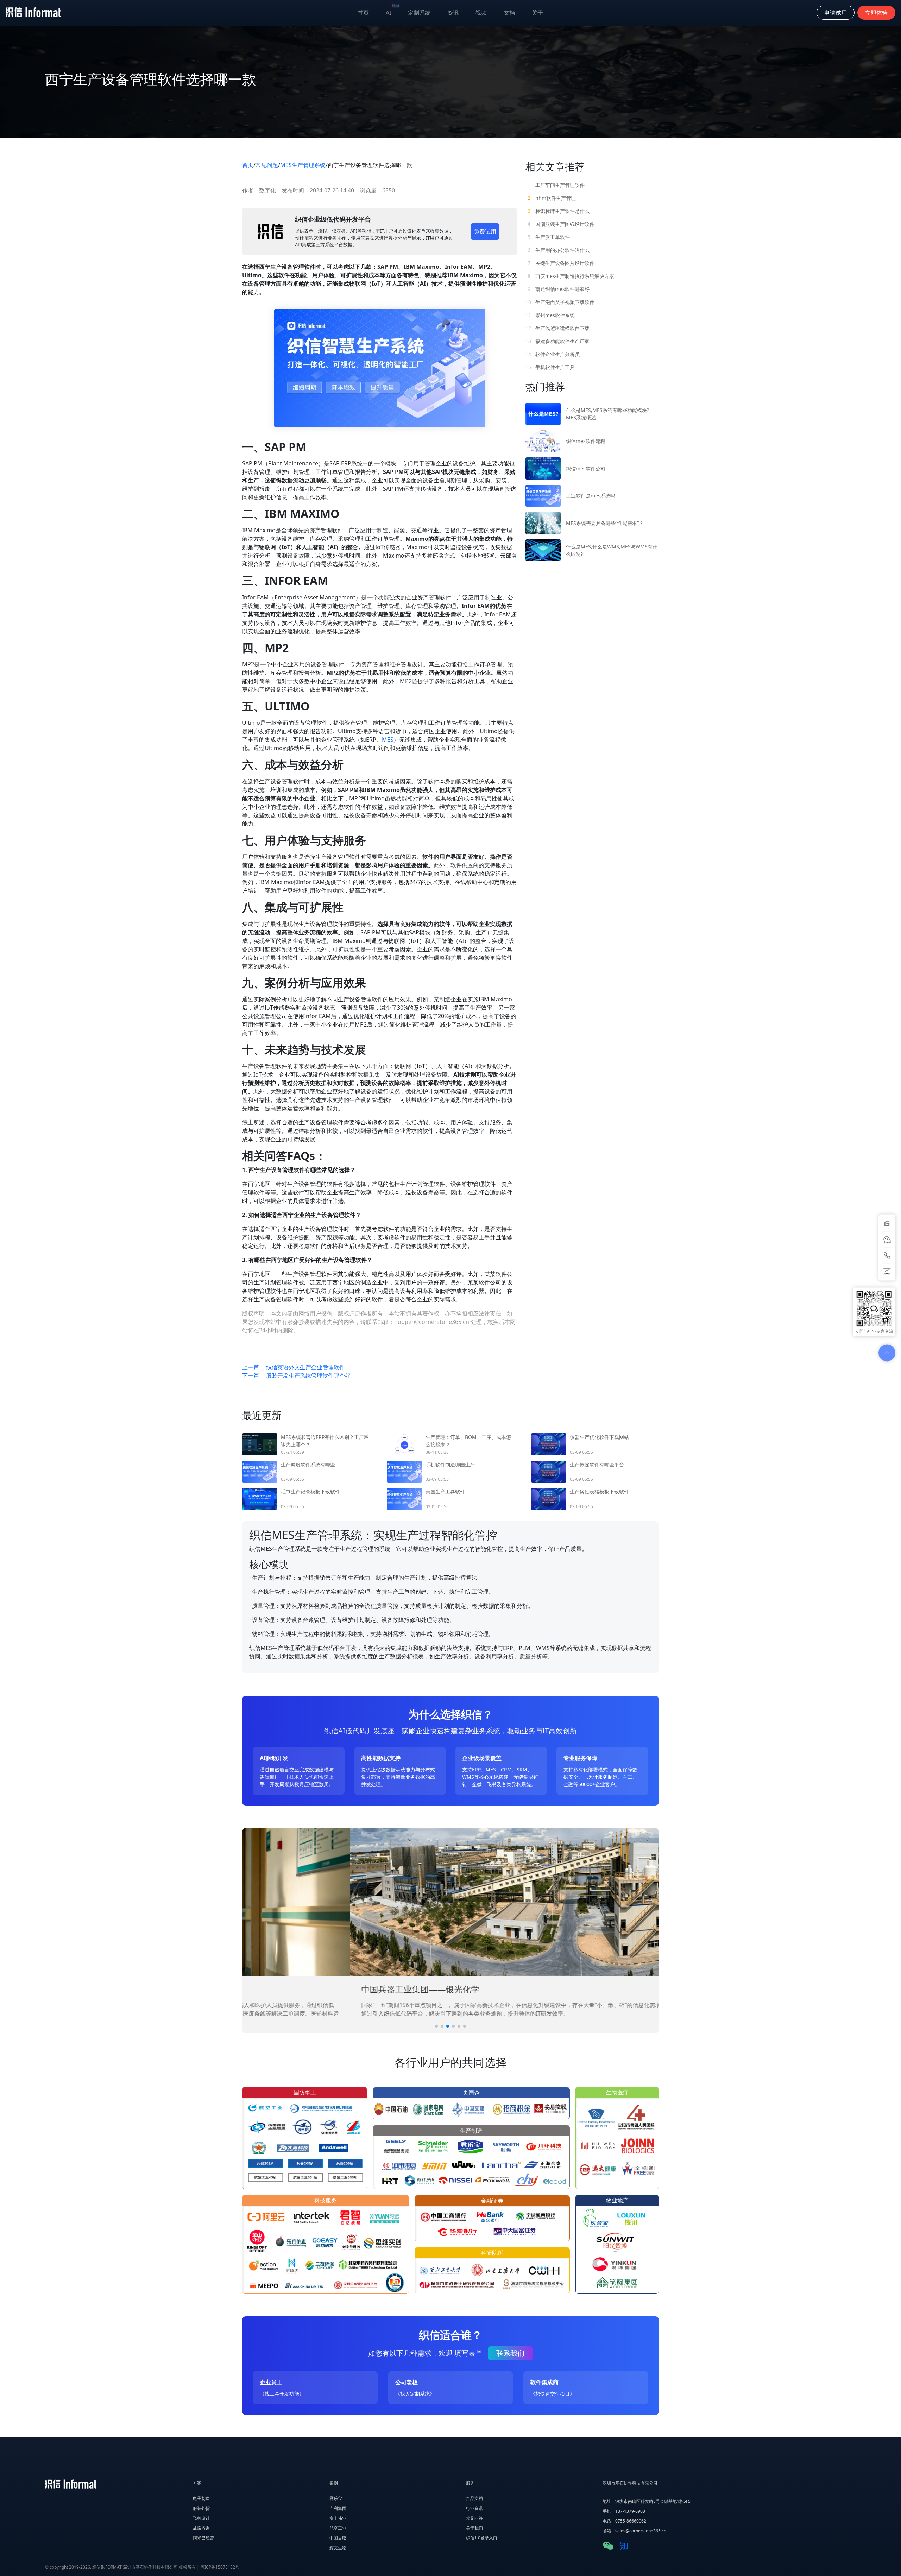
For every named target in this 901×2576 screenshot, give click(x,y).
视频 (481, 13)
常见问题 (267, 165)
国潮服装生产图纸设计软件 (561, 224)
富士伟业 (338, 2518)
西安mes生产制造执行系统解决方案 (571, 276)
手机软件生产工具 (550, 367)
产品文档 (474, 2498)
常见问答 (474, 2518)
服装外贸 (201, 2508)
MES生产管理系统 (303, 165)
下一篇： (296, 1376)
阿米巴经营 (203, 2538)
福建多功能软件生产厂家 (557, 341)
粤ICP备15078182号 (220, 2567)
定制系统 (419, 13)
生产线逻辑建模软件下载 (557, 328)
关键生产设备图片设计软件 (561, 263)
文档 (509, 13)
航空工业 (338, 2528)
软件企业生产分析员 (553, 354)
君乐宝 (336, 2498)
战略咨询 (201, 2528)
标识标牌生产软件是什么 (559, 211)
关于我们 (474, 2528)
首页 (363, 13)
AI (393, 11)
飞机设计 (201, 2518)
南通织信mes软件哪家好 (559, 289)
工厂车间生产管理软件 (556, 185)
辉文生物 (338, 2548)
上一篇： (294, 1367)
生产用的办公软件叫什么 (559, 250)
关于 (537, 13)
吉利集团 (338, 2508)
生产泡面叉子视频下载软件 (560, 302)
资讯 (453, 13)
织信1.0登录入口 (482, 2538)
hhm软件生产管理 (552, 198)
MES (388, 740)
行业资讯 (474, 2508)
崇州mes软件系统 (550, 315)
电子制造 (201, 2498)
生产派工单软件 (549, 237)
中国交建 (338, 2538)
